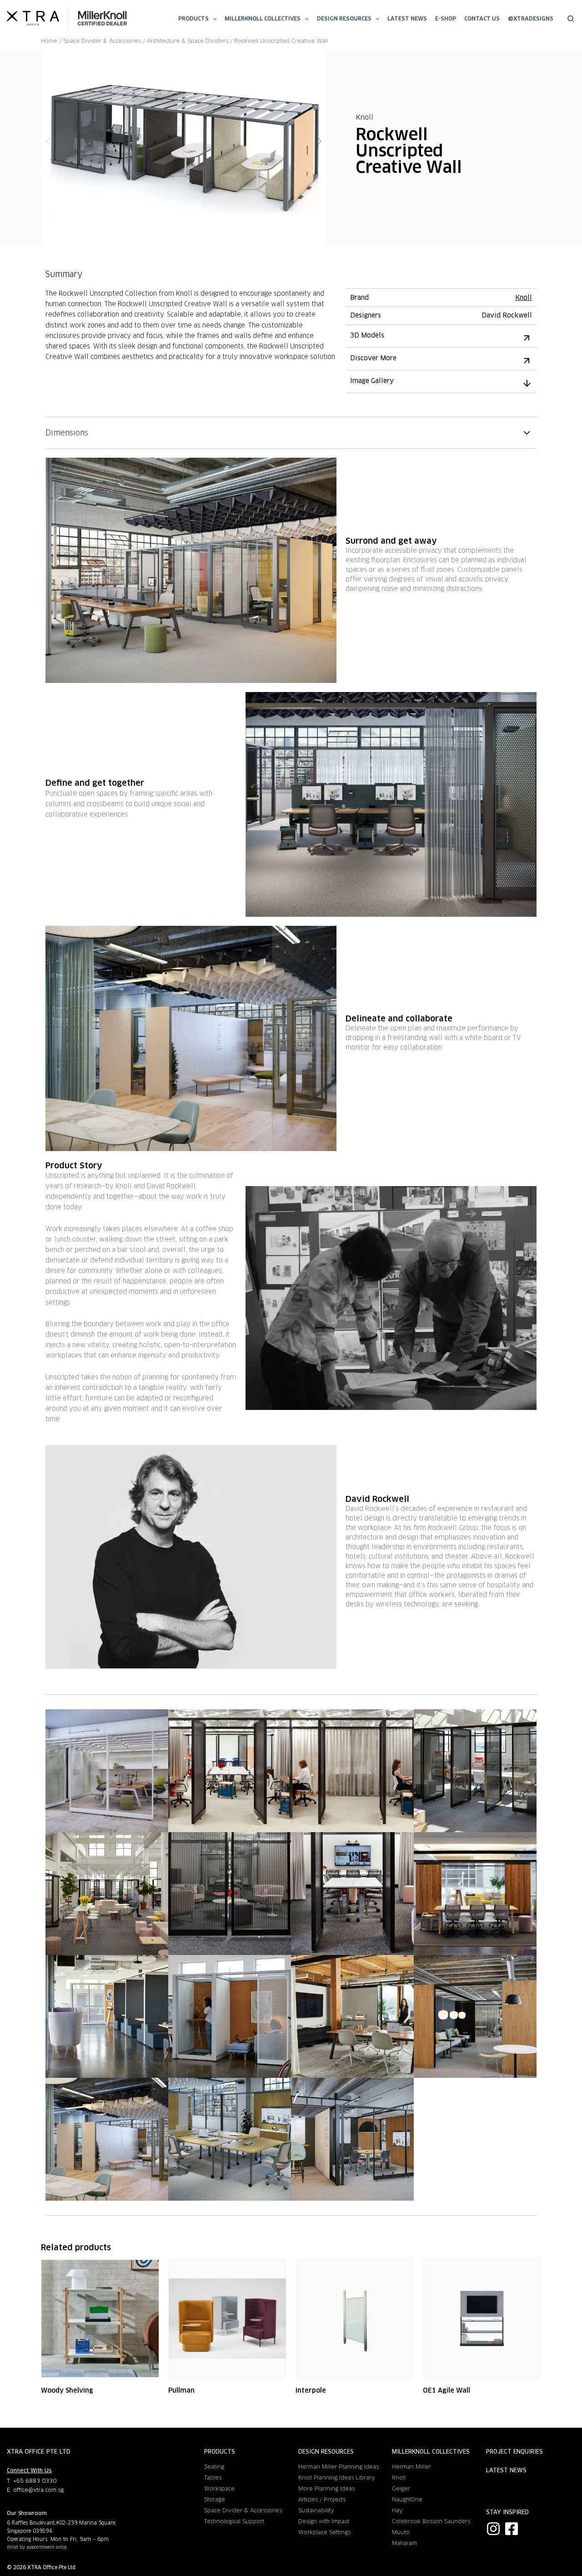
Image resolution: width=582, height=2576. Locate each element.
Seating (214, 2467)
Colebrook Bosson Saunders (431, 2521)
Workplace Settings (324, 2532)
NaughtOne (407, 2499)
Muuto (401, 2532)
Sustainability (316, 2510)
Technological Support (234, 2521)
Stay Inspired (507, 2512)
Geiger (401, 2488)
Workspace (219, 2488)
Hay (397, 2510)
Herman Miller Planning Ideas (339, 2467)
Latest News (506, 2470)
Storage (215, 2499)
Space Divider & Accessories (102, 41)
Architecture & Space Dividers (188, 41)
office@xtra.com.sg (38, 2490)
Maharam (404, 2543)
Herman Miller (411, 2467)
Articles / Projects (322, 2499)
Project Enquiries (514, 2452)
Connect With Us (29, 2470)
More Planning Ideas (326, 2488)
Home (49, 41)
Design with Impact (324, 2521)
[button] (213, 18)
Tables (213, 2478)
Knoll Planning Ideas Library (337, 2478)
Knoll (364, 117)
